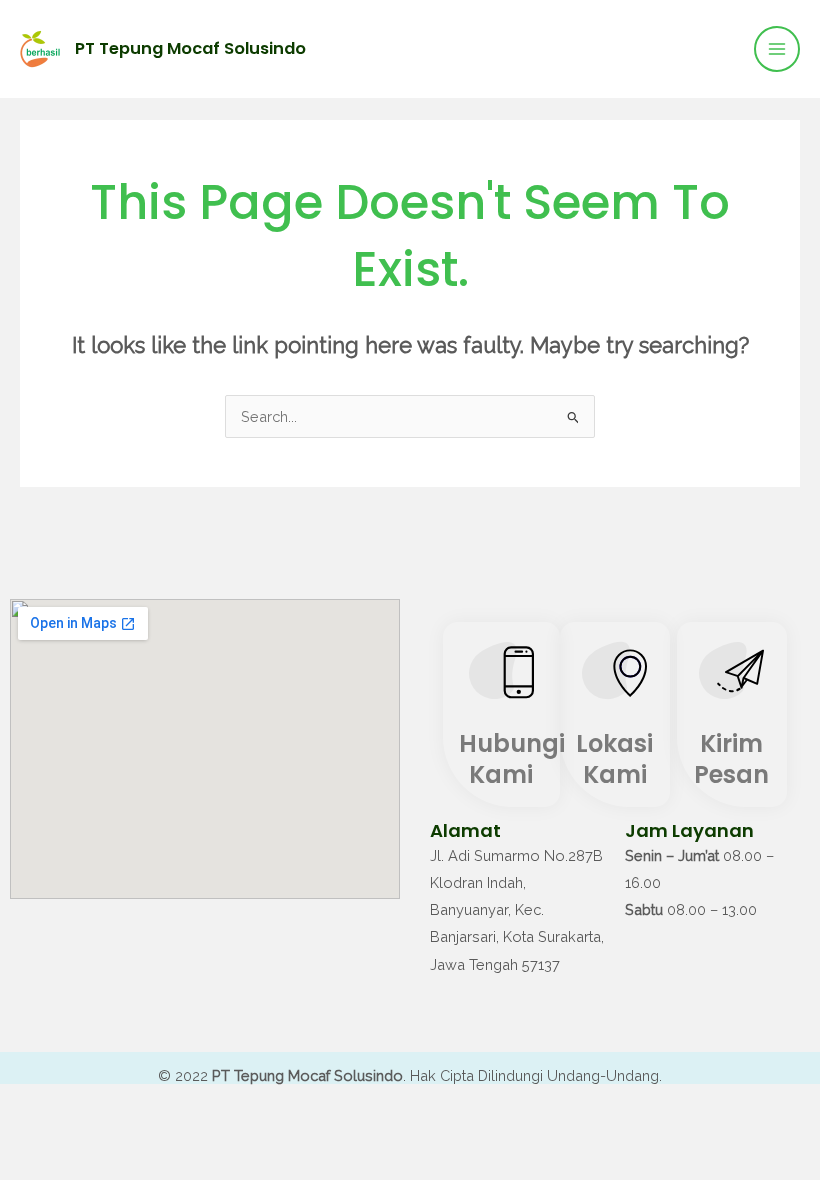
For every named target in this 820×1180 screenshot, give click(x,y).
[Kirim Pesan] (731, 675)
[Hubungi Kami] (501, 675)
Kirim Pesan (731, 759)
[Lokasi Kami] (614, 675)
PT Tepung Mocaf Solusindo (190, 48)
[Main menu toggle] (777, 49)
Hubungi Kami (512, 759)
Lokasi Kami (614, 759)
